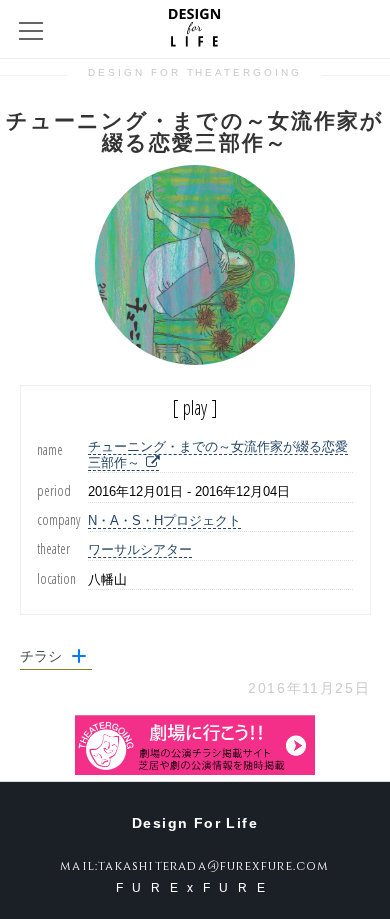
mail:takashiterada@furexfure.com (194, 866)
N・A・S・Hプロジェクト (164, 520)
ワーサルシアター (140, 549)
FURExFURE (195, 888)
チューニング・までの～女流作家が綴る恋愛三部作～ (218, 454)
